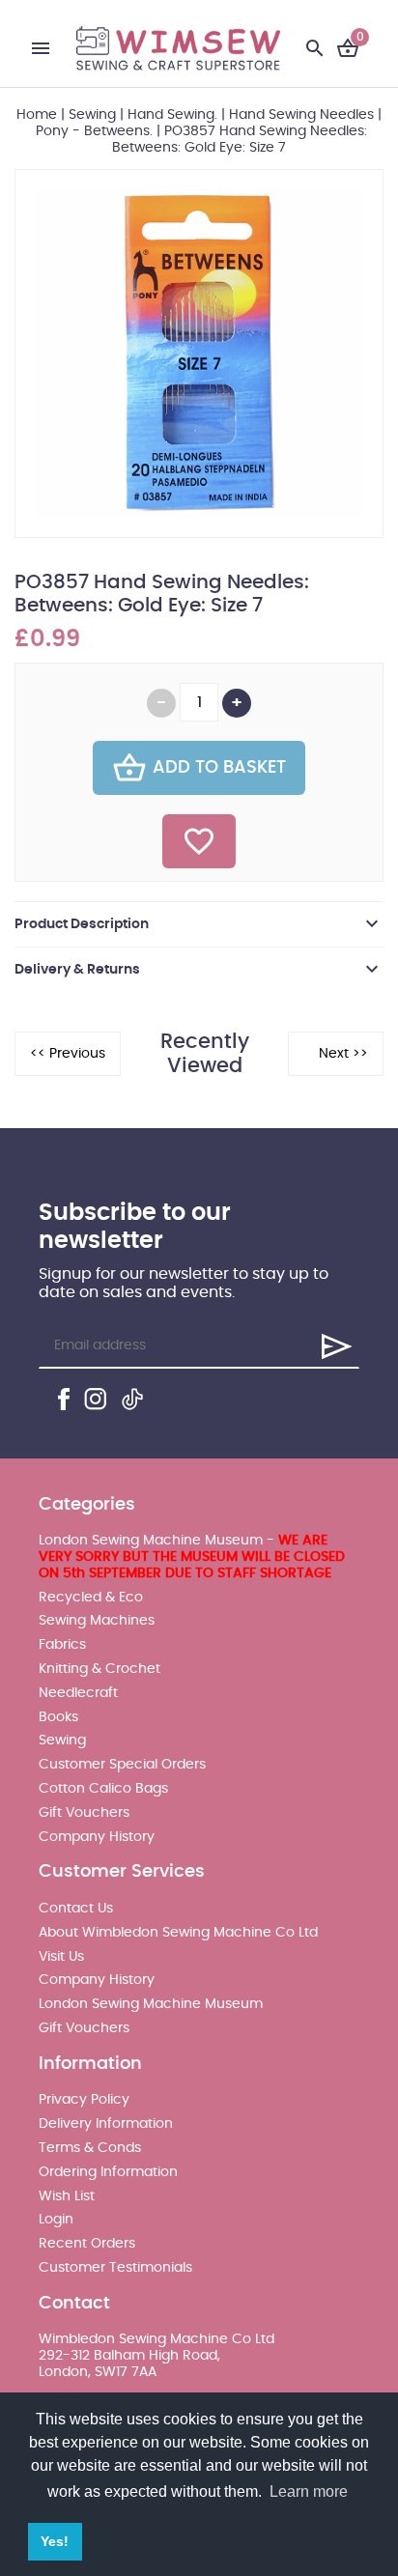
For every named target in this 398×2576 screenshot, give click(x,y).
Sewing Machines (97, 1621)
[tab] (199, 924)
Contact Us (76, 1909)
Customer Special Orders (122, 1765)
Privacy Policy (84, 2100)
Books (58, 1717)
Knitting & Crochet (99, 1669)
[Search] (315, 48)
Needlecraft (78, 1693)
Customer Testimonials (115, 2268)
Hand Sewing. (172, 115)
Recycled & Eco (91, 1598)
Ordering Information (108, 2172)
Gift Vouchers (84, 1813)
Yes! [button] (55, 2541)
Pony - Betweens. (94, 131)
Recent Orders (87, 2244)
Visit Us (61, 1957)
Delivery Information (106, 2124)
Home (37, 115)
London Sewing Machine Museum (151, 2004)
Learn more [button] (309, 2491)
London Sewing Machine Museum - (192, 1557)
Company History (97, 1837)
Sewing (92, 115)
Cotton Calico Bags (103, 1789)
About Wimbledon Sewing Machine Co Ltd (178, 1933)
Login (56, 2220)
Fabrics (62, 1645)
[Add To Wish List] (199, 841)
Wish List (67, 2196)
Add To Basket (219, 768)
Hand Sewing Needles (301, 115)
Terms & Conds (90, 2148)
